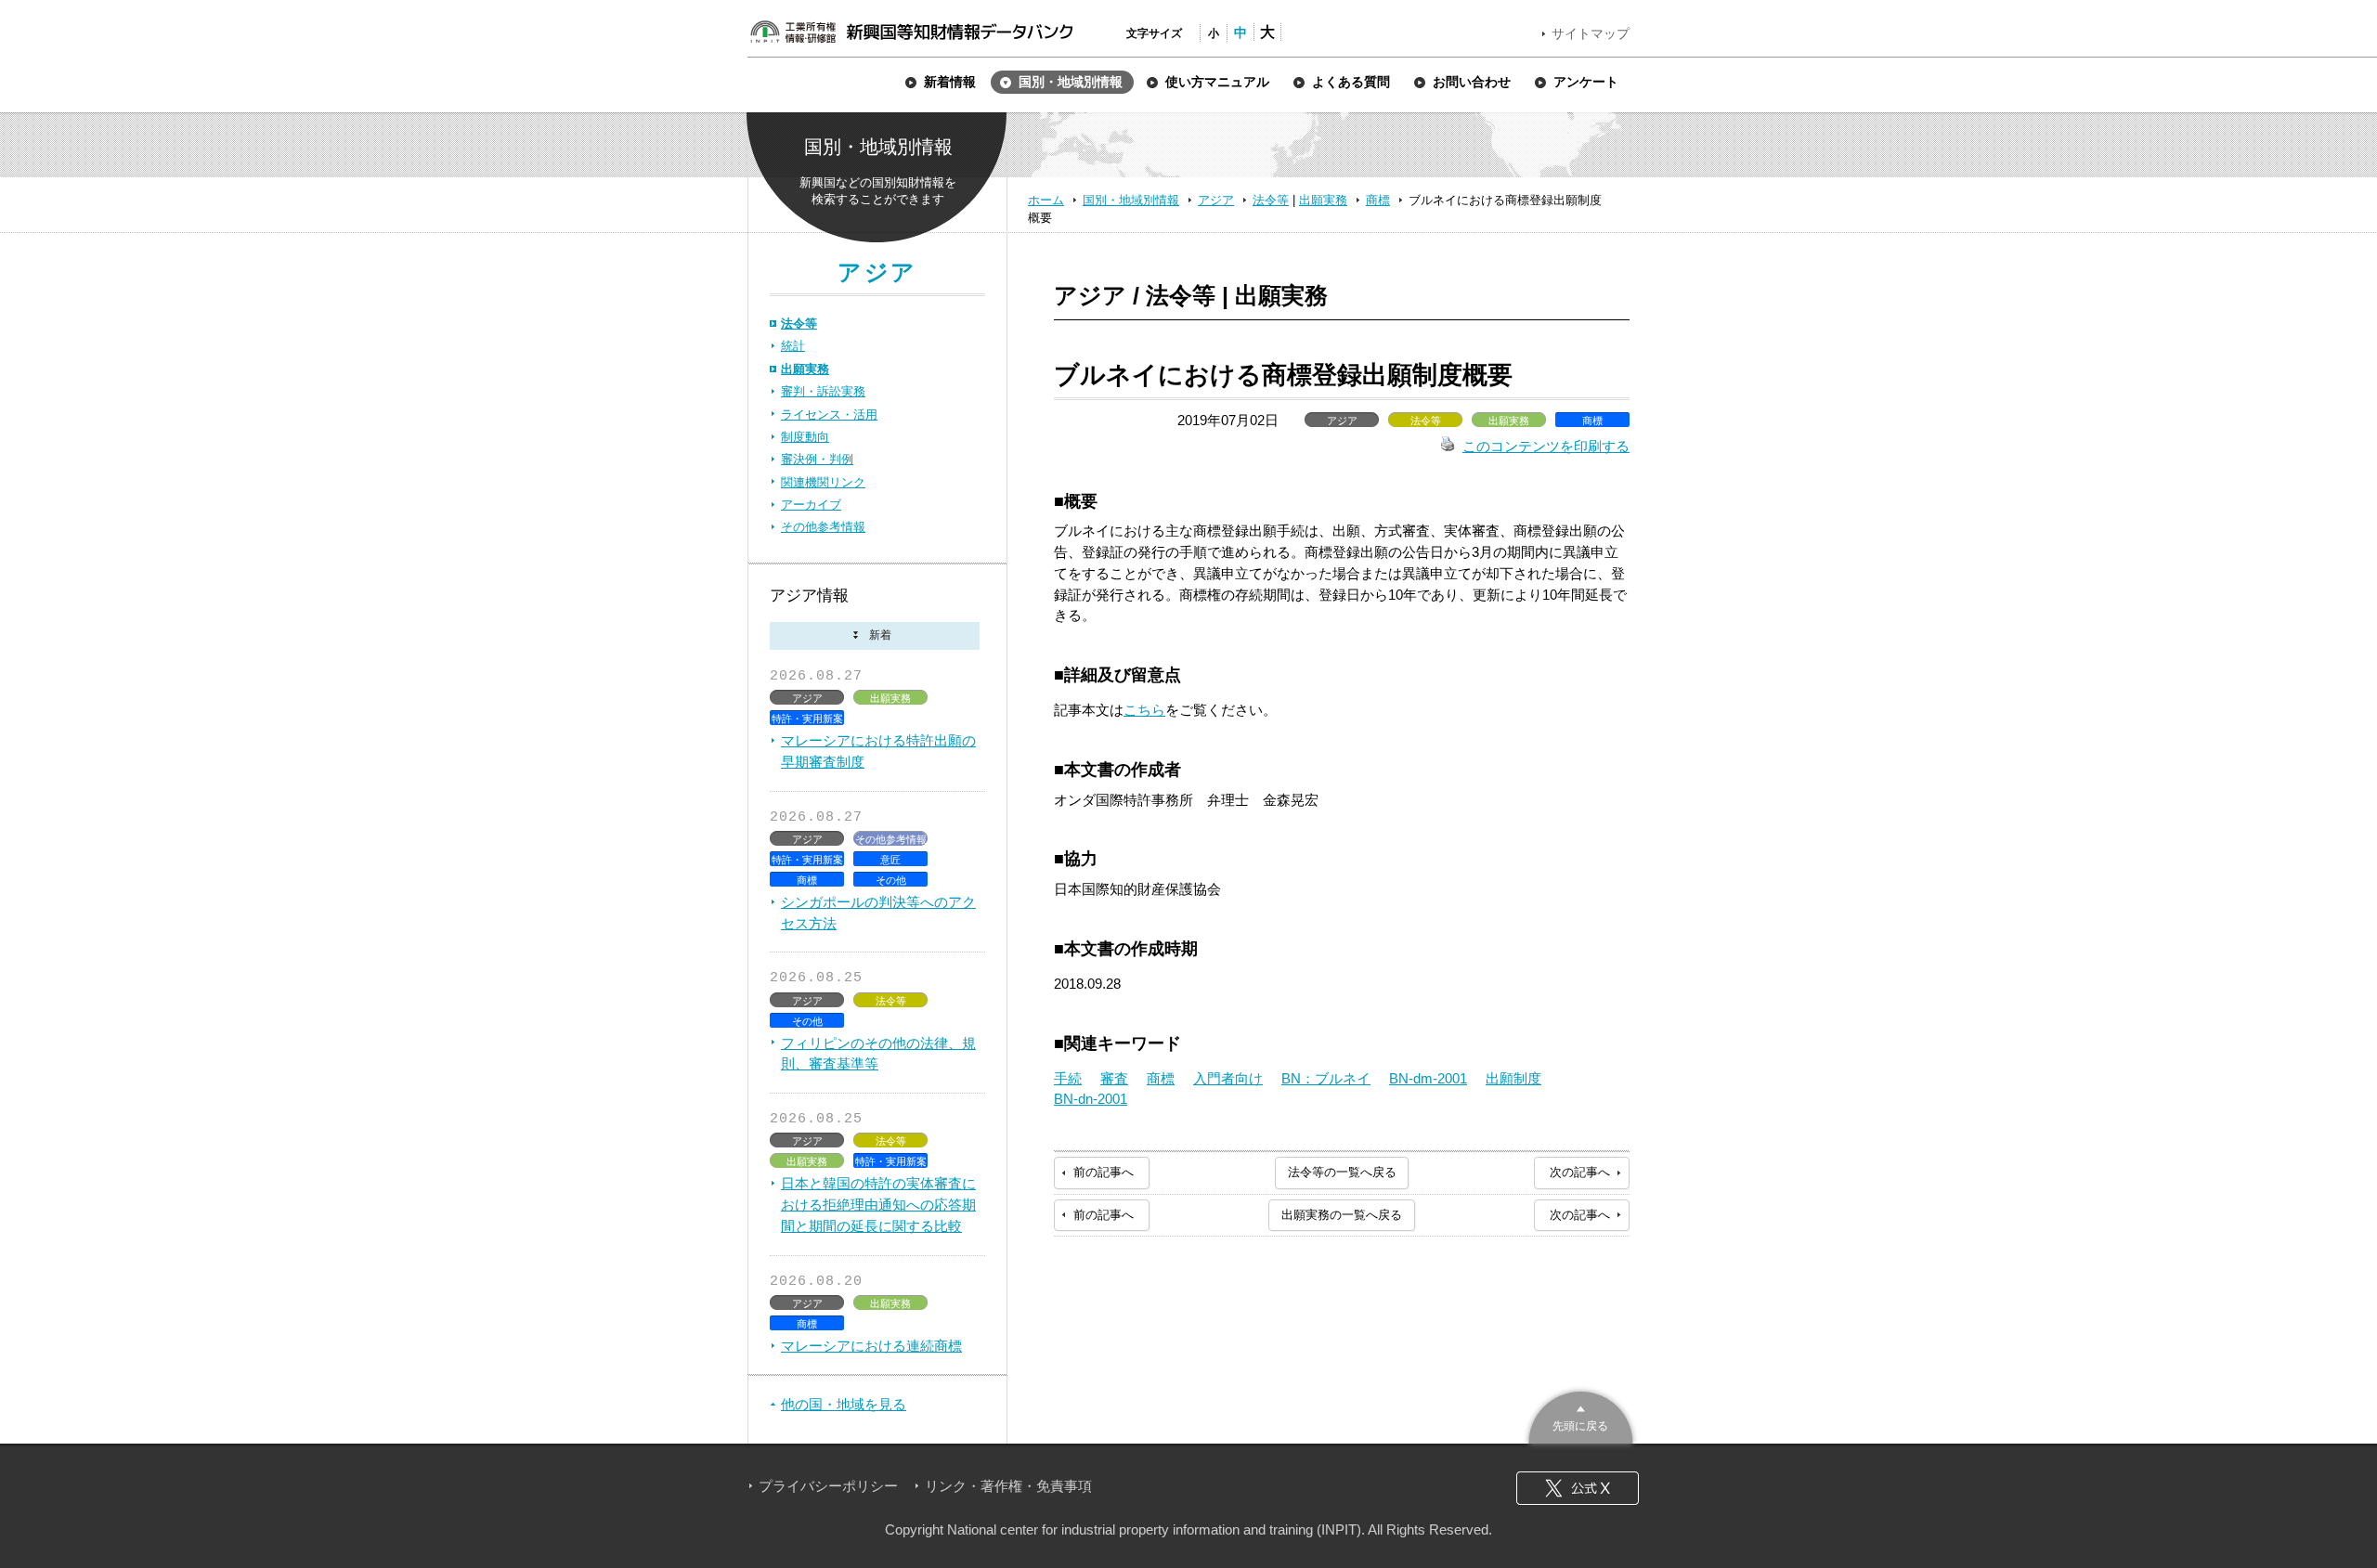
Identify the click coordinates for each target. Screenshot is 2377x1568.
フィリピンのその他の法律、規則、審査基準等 (878, 1054)
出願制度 (1513, 1078)
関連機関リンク (823, 482)
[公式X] (1578, 1488)
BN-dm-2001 (1428, 1078)
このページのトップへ (1581, 1415)
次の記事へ (1580, 1172)
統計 (793, 346)
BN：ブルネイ (1326, 1078)
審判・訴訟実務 (823, 391)
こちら (1144, 710)
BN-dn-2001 (1091, 1099)
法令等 (1271, 200)
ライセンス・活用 (829, 415)
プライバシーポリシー (828, 1486)
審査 (1114, 1078)
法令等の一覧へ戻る (1342, 1172)
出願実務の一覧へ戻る (1342, 1215)
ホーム (1046, 200)
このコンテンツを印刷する (1546, 446)
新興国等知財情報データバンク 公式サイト (911, 32)
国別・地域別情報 (1131, 200)
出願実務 (1323, 200)
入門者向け (1228, 1078)
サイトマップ (1591, 33)
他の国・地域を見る (844, 1404)
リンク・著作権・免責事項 (1008, 1486)
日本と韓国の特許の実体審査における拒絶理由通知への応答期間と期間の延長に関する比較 (878, 1205)
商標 (1378, 200)
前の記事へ (1104, 1172)
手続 (1068, 1078)
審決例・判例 (817, 459)
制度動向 (805, 437)
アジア (1216, 200)
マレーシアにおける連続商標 (871, 1346)
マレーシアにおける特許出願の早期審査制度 (878, 751)
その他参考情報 (823, 527)
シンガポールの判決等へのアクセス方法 (878, 913)
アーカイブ (811, 505)
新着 (875, 636)
